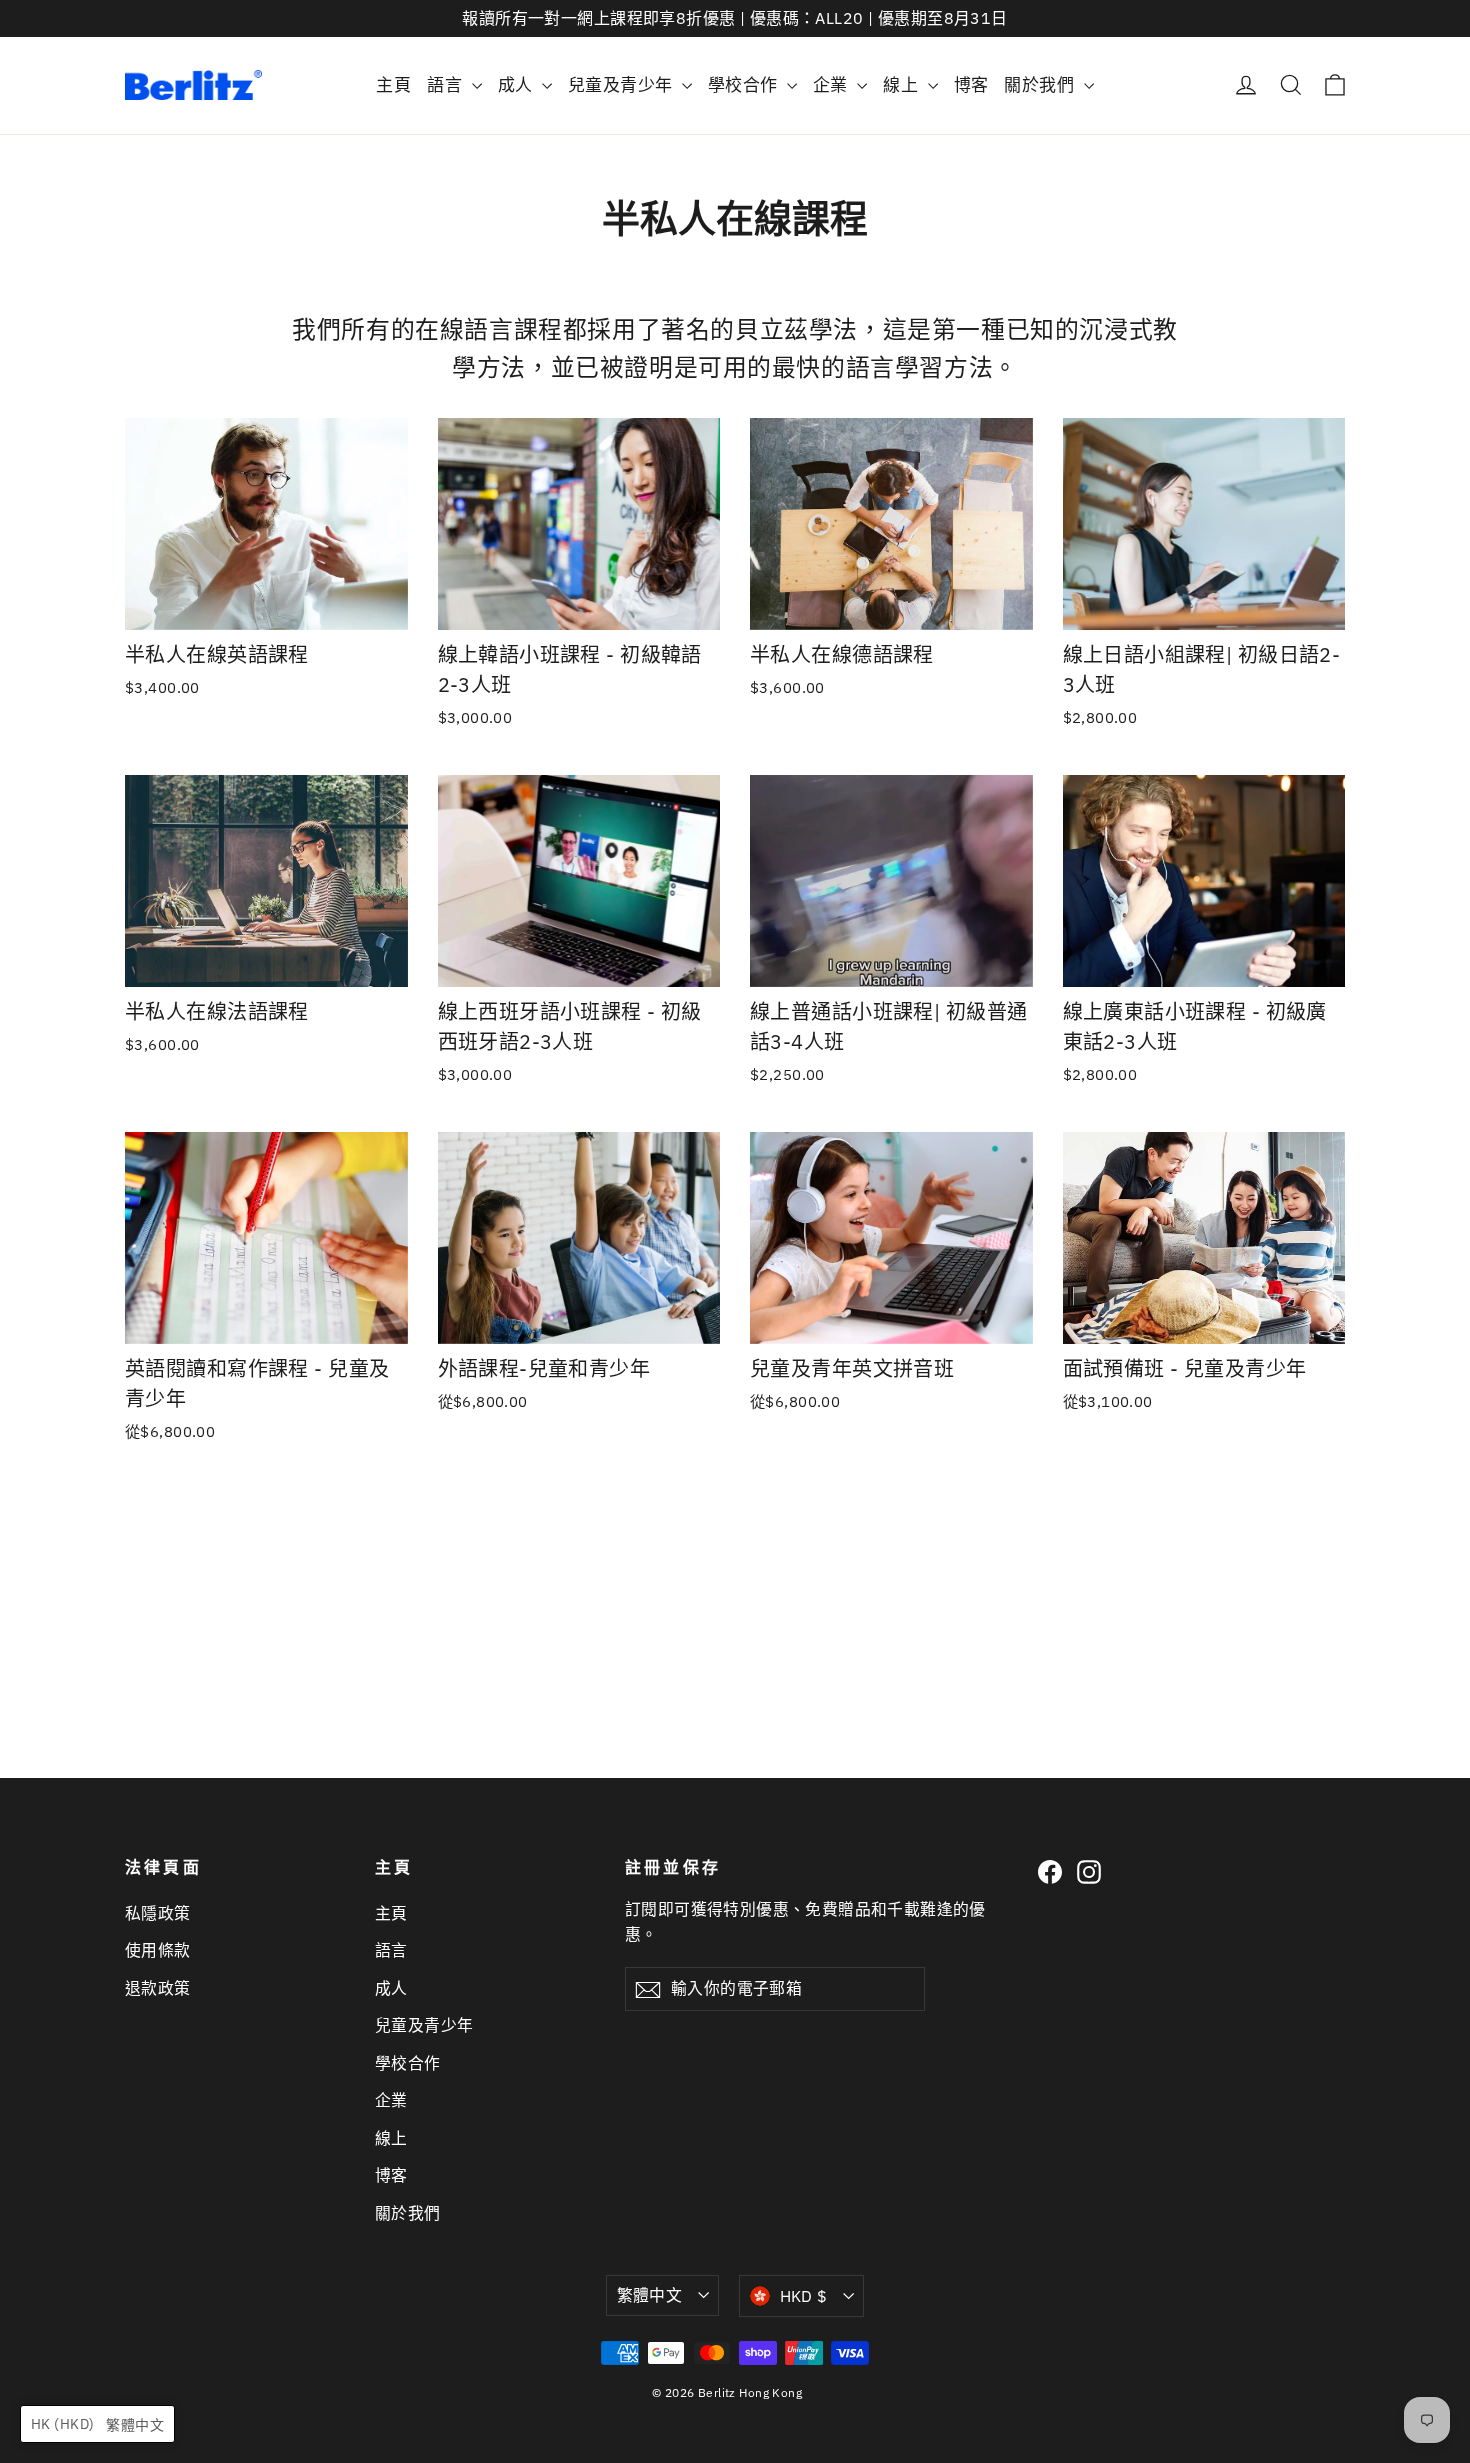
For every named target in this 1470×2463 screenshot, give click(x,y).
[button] (97, 2424)
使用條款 (158, 1950)
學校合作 (745, 85)
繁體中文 (650, 2295)
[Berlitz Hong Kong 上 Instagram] (1089, 1871)
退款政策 (158, 1988)
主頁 (393, 85)
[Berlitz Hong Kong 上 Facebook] (1050, 1871)
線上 (902, 85)
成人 (517, 85)
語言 (446, 85)
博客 (971, 85)
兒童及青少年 (622, 85)
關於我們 (1041, 85)
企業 (832, 85)
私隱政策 (158, 1913)
